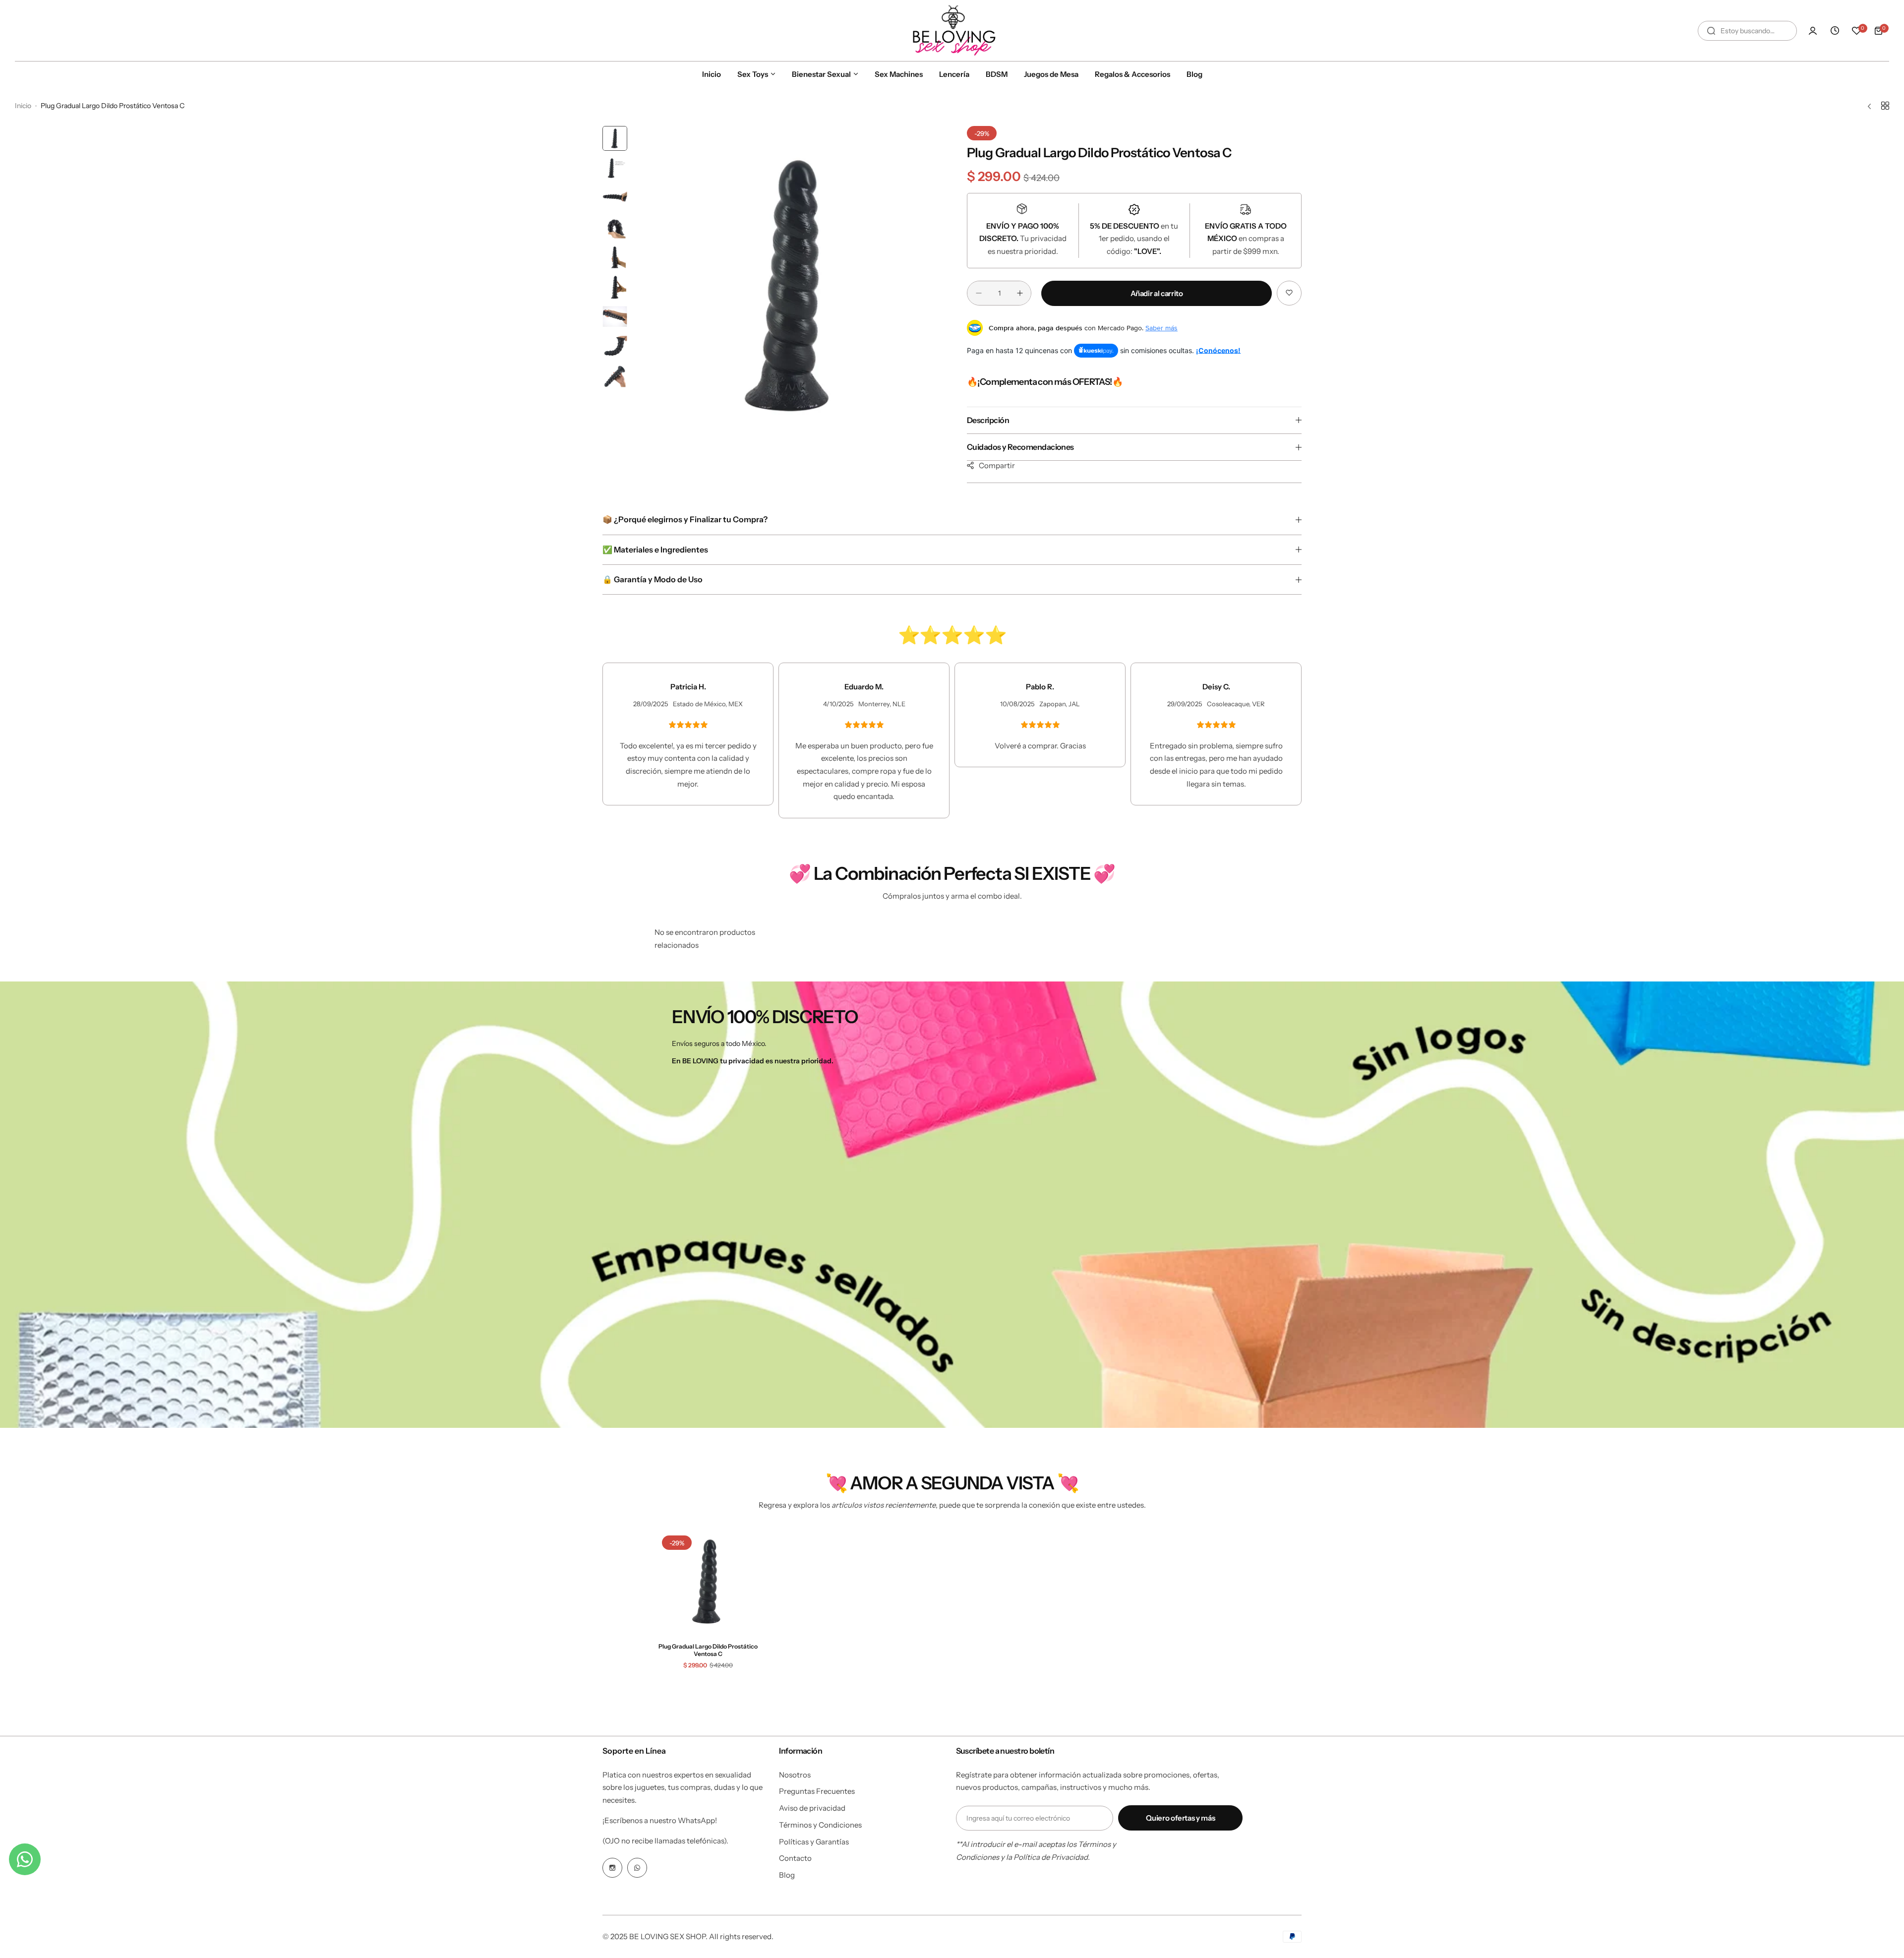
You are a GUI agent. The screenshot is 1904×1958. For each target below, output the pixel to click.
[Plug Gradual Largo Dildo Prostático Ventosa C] (708, 1582)
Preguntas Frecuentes (817, 1791)
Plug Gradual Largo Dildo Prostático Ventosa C (708, 1650)
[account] (1813, 31)
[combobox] (1747, 31)
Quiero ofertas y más (1180, 1818)
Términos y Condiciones (820, 1825)
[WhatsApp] (637, 1868)
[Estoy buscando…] (1711, 31)
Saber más (1161, 328)
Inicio (23, 106)
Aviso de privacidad (812, 1808)
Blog (787, 1875)
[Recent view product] (1835, 31)
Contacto (795, 1858)
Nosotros (795, 1775)
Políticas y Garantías (814, 1842)
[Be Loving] (952, 31)
